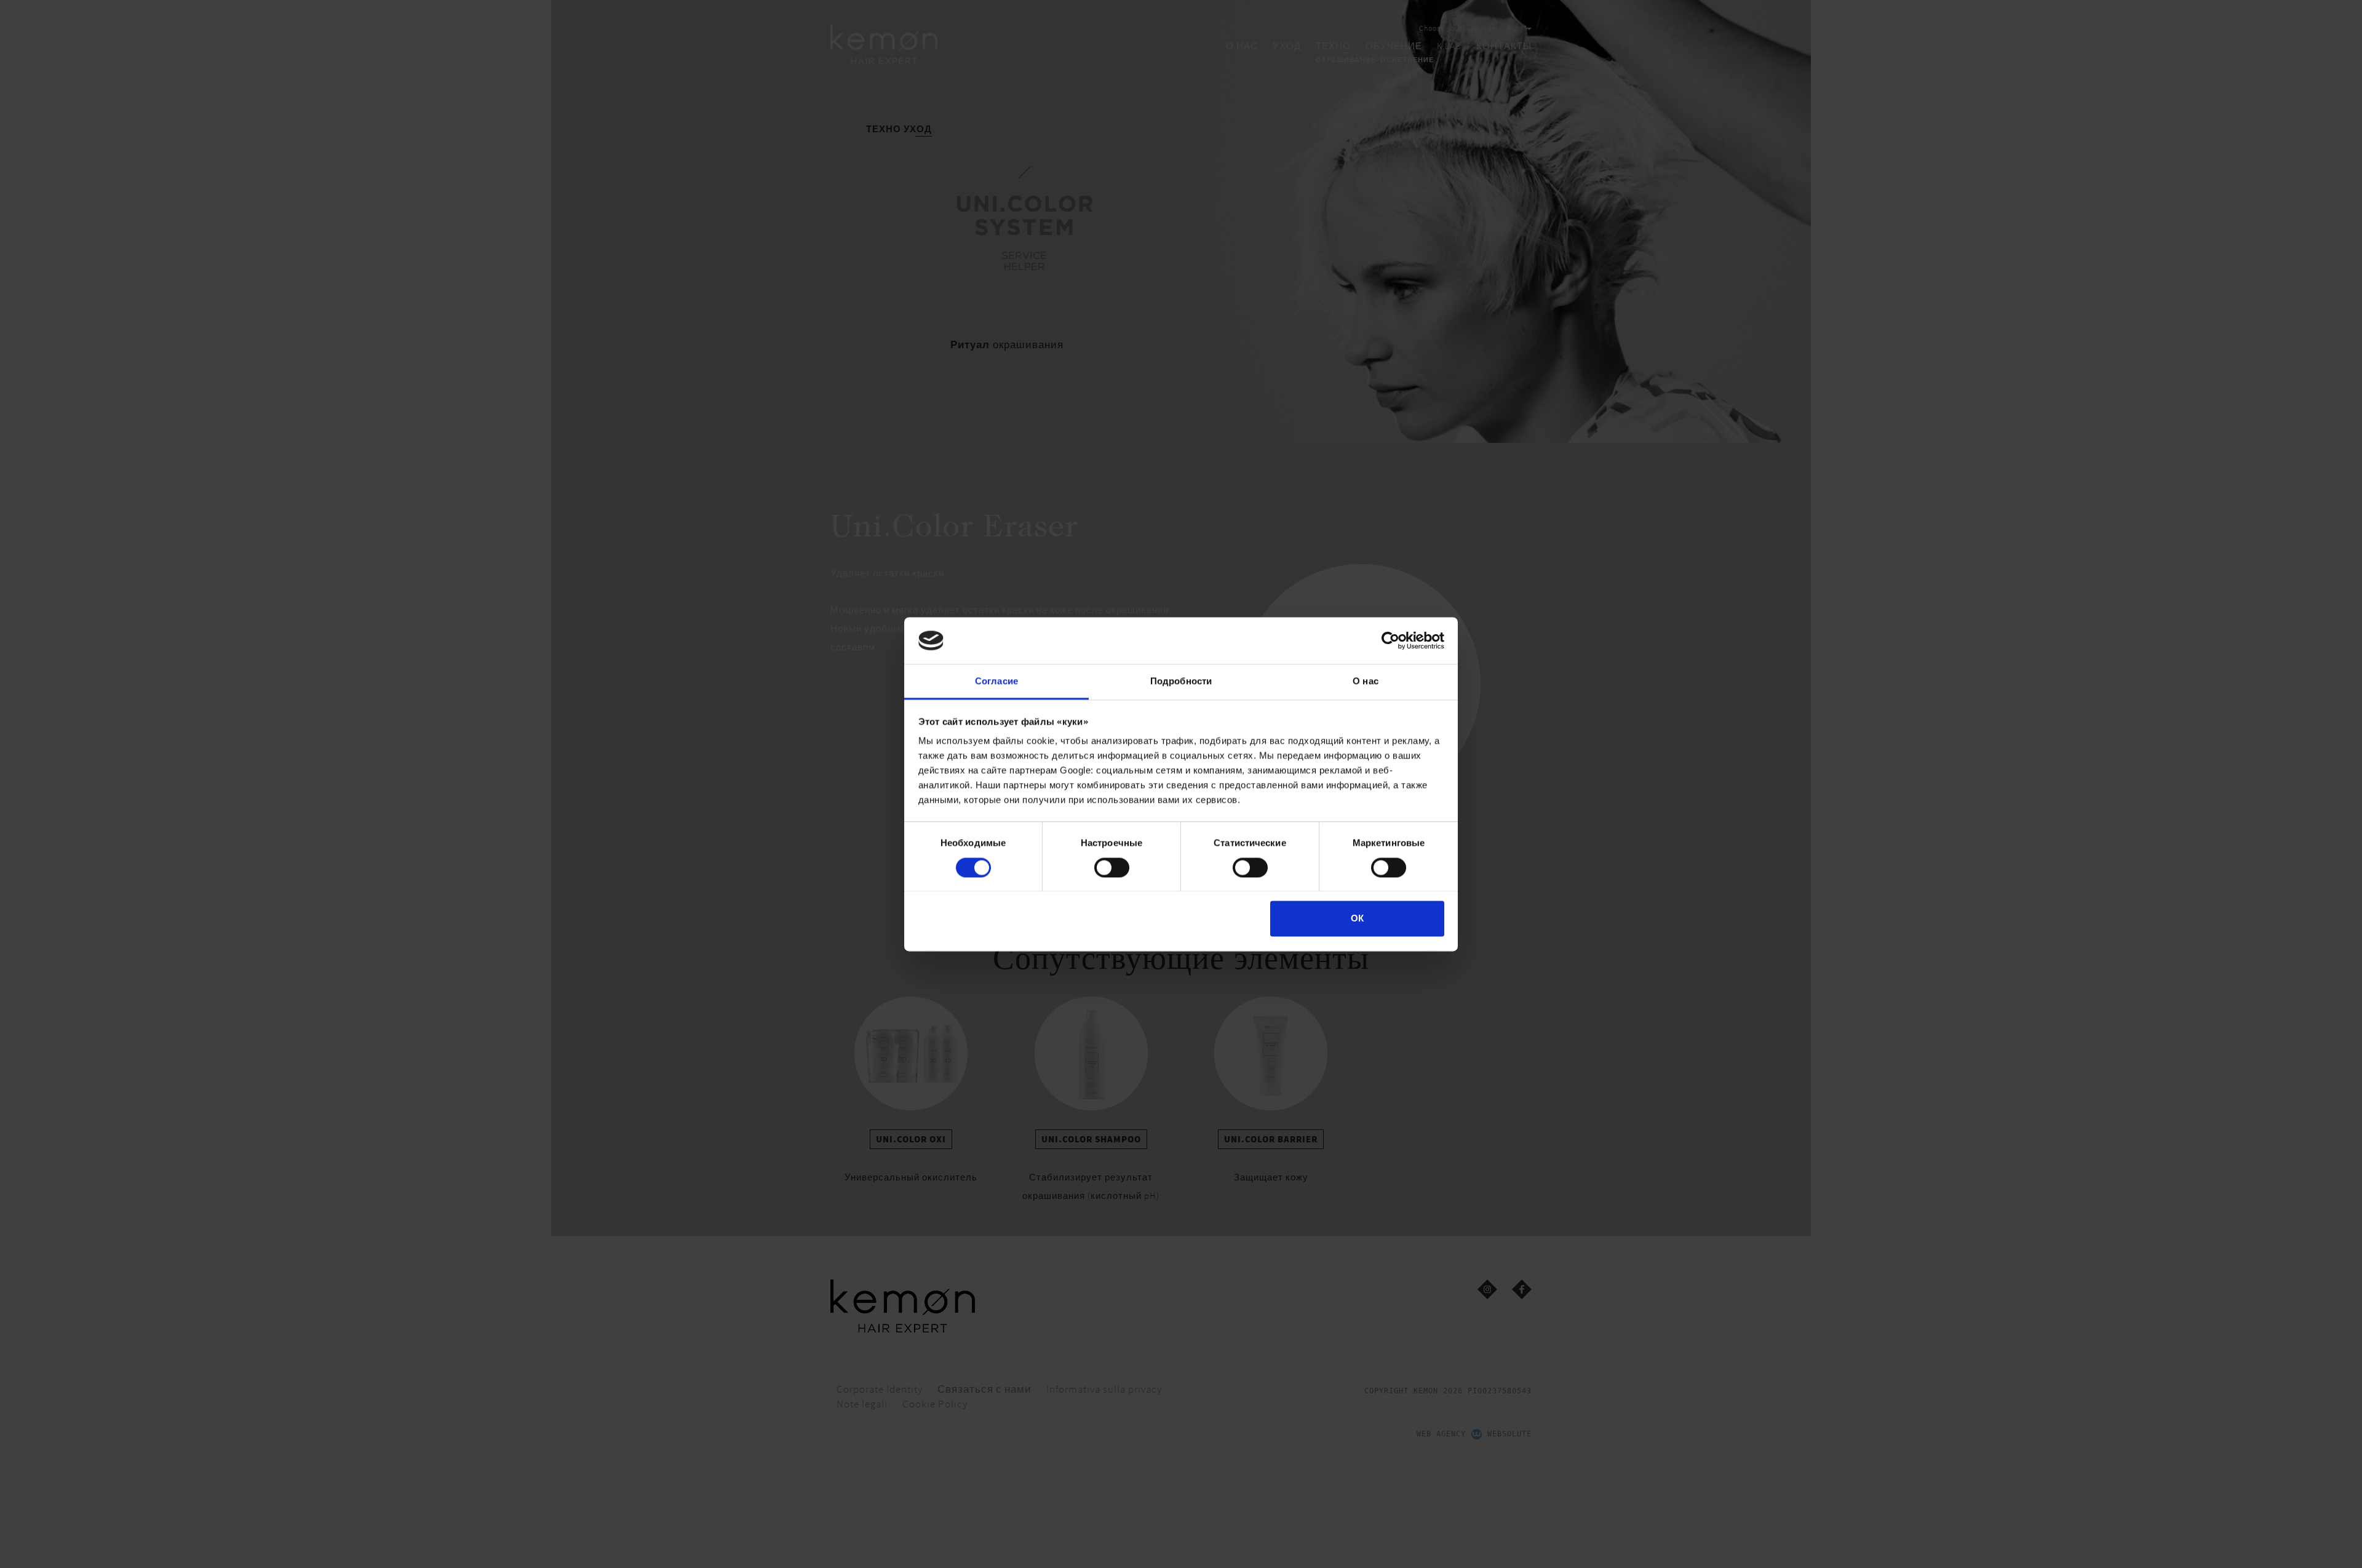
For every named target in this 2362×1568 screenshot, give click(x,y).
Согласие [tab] (996, 681)
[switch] (1112, 867)
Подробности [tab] (1181, 681)
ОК (1357, 919)
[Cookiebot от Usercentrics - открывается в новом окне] (1390, 640)
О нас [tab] (1366, 681)
